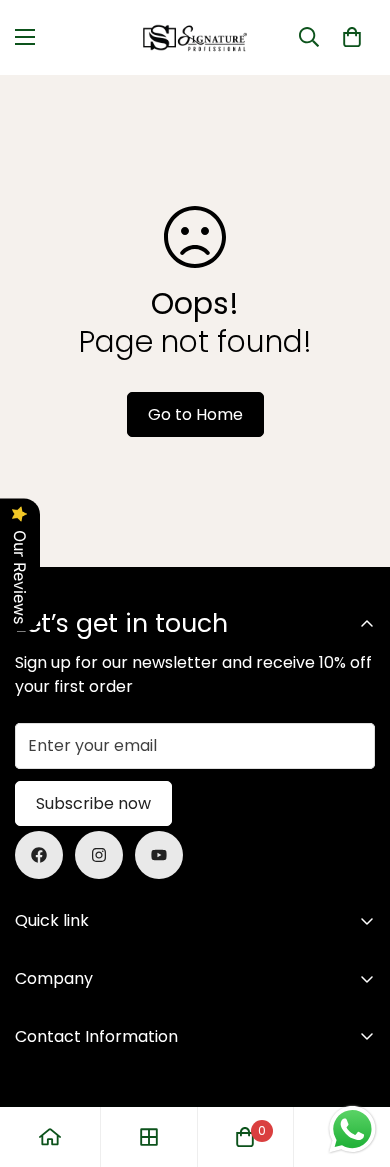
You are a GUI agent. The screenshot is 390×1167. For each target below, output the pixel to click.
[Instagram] (99, 855)
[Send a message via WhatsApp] (352, 1129)
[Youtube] (159, 855)
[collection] (149, 1137)
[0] (352, 37)
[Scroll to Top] (354, 1061)
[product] (50, 1137)
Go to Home (195, 414)
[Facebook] (39, 855)
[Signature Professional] (195, 37)
